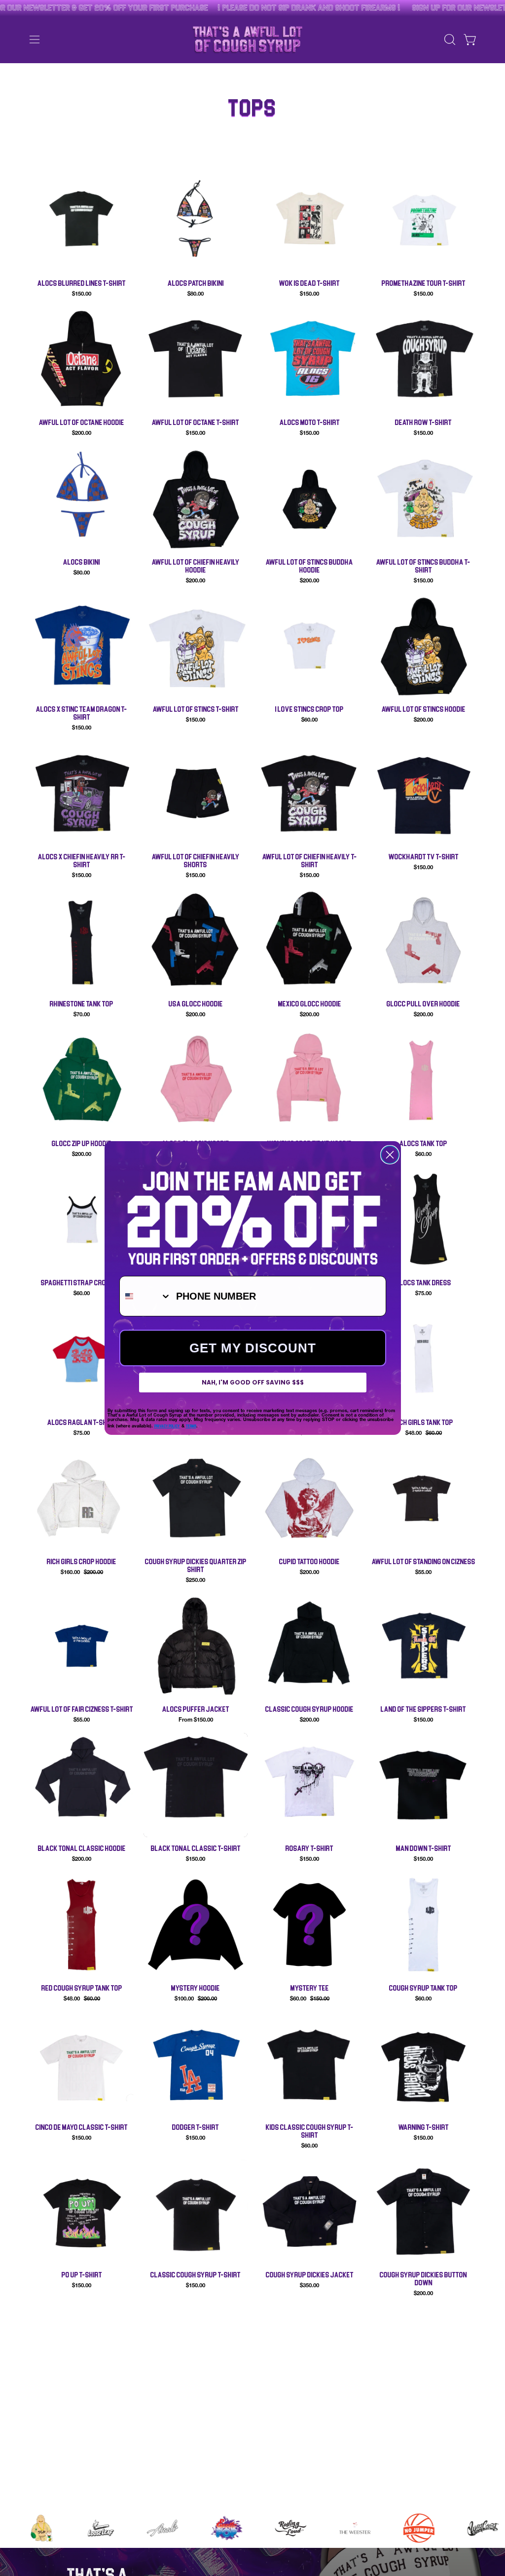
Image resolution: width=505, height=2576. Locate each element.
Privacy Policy (167, 1426)
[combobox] (145, 1296)
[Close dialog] (390, 1155)
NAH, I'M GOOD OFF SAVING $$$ (253, 1382)
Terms (191, 1426)
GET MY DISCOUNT (253, 1348)
